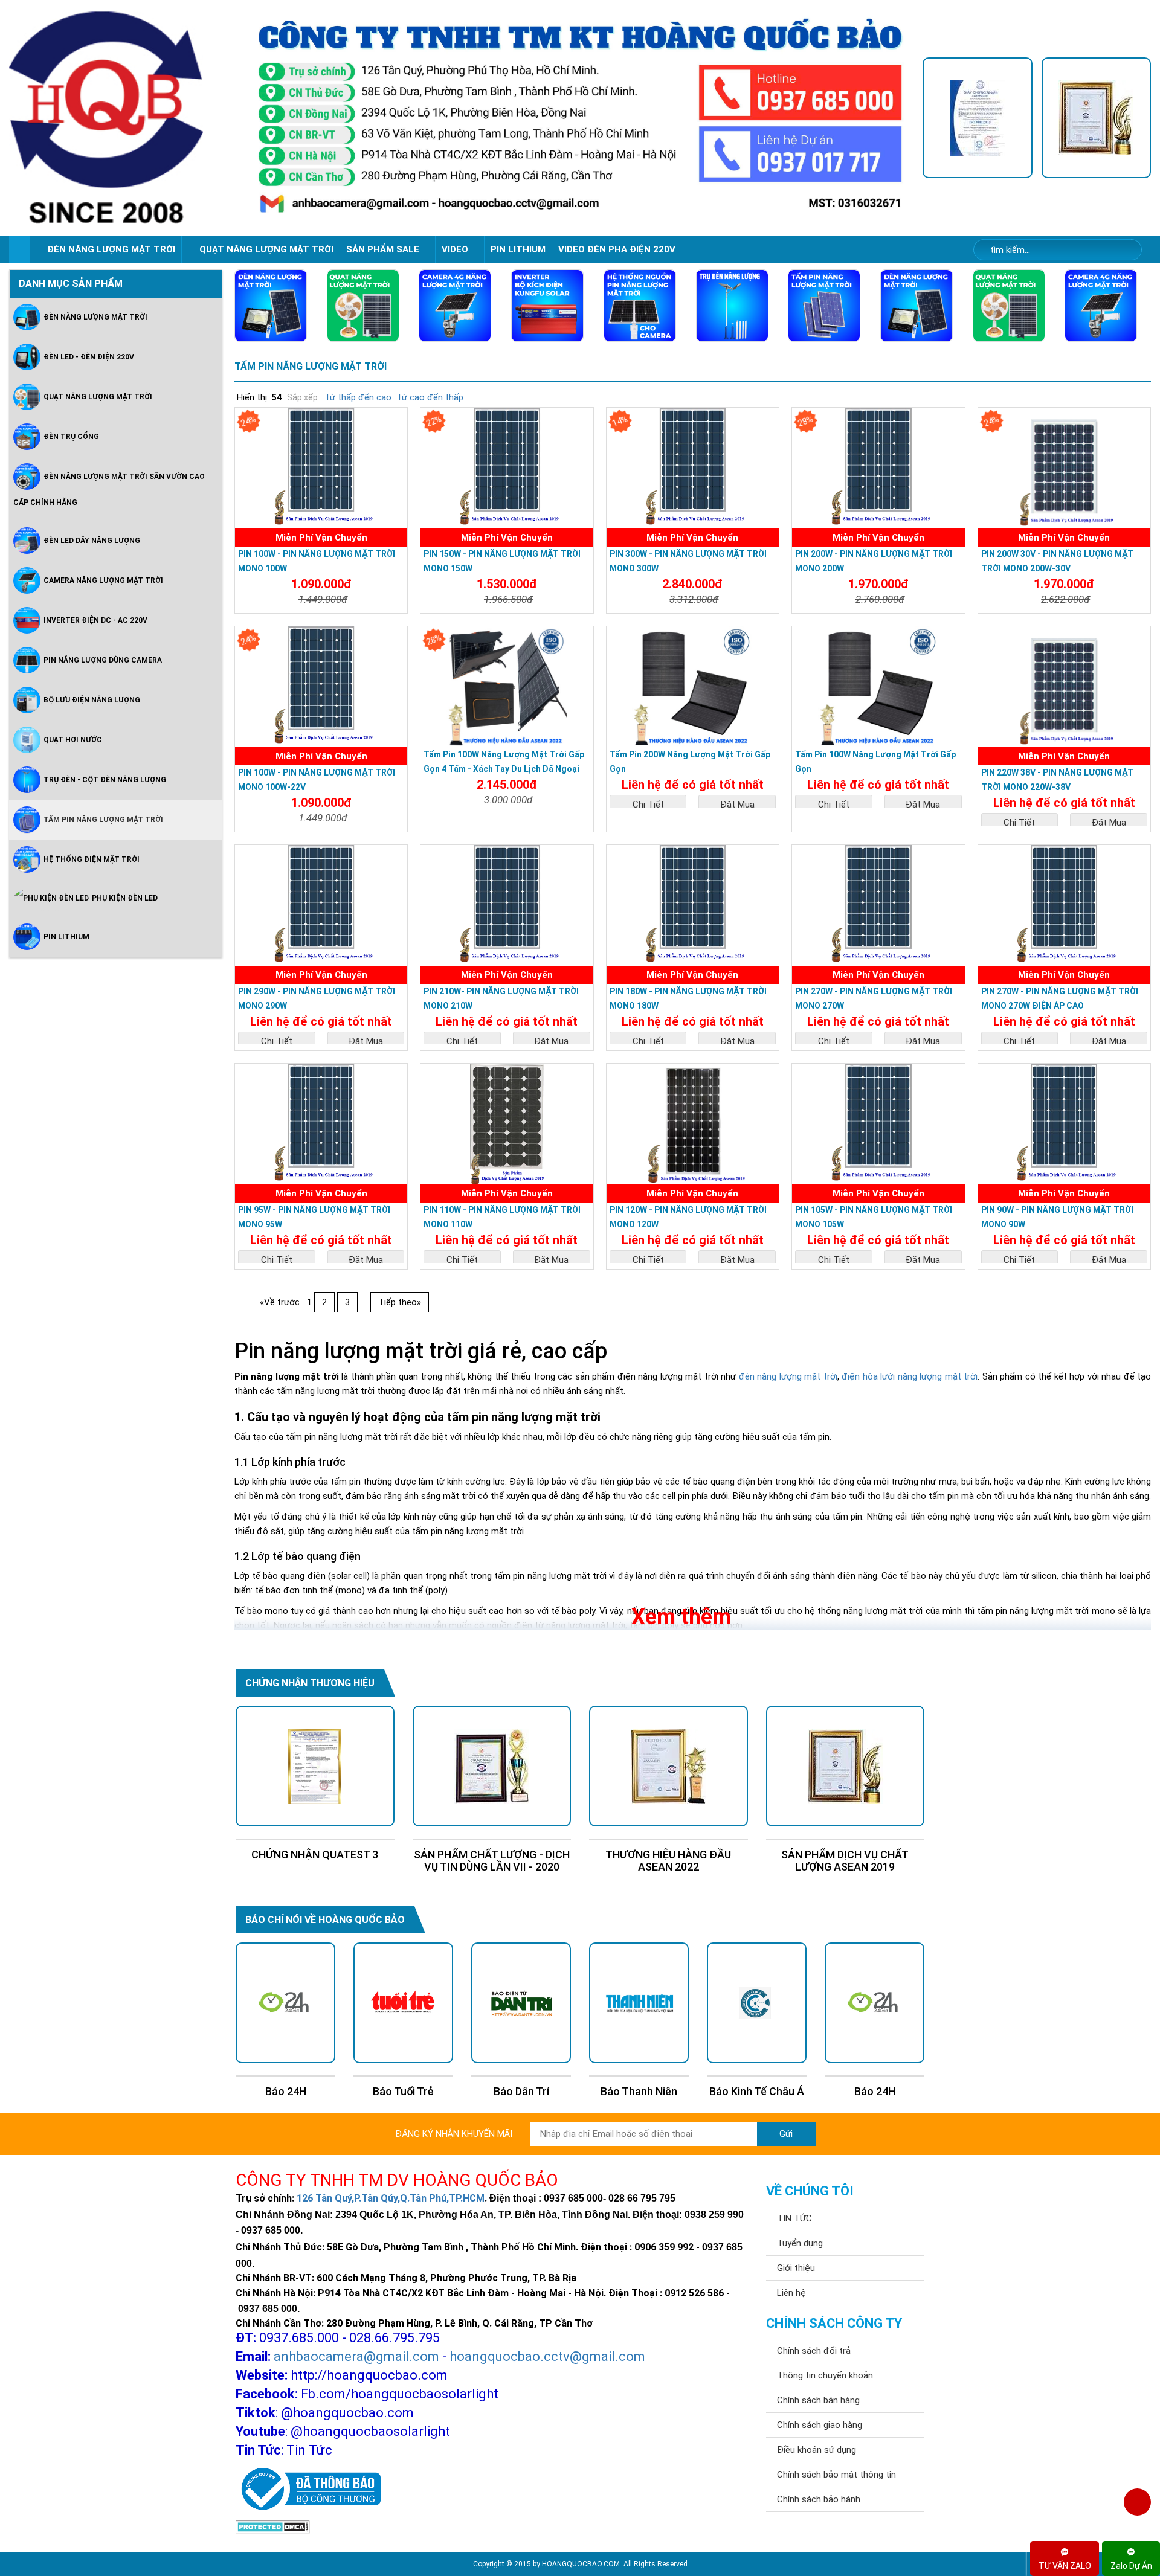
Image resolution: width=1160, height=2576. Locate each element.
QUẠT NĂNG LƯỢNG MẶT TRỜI (266, 249)
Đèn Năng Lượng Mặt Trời (95, 316)
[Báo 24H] (757, 2003)
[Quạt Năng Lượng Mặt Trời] (363, 306)
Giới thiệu (796, 2268)
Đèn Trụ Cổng (71, 436)
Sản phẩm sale (384, 249)
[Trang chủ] (19, 250)
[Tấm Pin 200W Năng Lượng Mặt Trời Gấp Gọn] (693, 687)
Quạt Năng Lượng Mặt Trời (98, 396)
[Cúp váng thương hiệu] (1097, 118)
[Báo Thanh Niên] (521, 2003)
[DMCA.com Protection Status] (273, 2526)
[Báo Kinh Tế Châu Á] (639, 2003)
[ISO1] (978, 118)
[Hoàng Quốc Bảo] (123, 118)
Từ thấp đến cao (358, 397)
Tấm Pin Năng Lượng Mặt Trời (103, 819)
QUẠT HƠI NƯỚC (73, 739)
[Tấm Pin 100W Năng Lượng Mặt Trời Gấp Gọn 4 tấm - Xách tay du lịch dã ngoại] (507, 687)
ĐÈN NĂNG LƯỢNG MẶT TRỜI (111, 249)
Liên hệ (791, 2293)
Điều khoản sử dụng (817, 2450)
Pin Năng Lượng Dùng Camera (103, 660)
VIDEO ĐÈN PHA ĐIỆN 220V (617, 249)
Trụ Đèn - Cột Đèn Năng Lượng (105, 779)
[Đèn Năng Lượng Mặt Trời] (271, 306)
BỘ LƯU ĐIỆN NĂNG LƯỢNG (92, 699)
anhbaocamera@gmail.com (356, 2356)
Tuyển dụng (800, 2243)
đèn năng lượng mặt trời (788, 1376)
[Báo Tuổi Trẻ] (285, 2003)
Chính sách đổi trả (814, 2351)
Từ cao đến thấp (430, 397)
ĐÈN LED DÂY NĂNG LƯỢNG (92, 540)
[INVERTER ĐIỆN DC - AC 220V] (547, 306)
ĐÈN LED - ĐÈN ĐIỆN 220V (89, 356)
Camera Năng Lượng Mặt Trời (103, 580)
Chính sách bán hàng (818, 2400)
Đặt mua (737, 805)
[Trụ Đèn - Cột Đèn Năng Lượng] (732, 306)
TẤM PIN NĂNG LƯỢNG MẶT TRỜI (311, 366)
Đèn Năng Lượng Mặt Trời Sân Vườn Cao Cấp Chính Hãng (109, 489)
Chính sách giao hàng (820, 2425)
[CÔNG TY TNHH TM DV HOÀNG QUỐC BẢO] (580, 118)
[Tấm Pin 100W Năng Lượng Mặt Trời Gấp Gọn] (878, 687)
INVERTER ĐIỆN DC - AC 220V (95, 620)
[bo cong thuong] (308, 2490)
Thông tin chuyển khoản (825, 2375)
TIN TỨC (794, 2218)
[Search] (1125, 250)
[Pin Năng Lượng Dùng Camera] (640, 306)
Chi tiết (648, 805)
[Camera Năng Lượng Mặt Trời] (455, 306)
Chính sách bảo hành (819, 2499)
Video (456, 249)
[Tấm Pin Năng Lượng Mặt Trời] (824, 306)
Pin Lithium (518, 249)
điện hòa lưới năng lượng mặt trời (910, 1376)
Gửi (786, 2134)
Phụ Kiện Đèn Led (125, 898)
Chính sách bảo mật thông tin (836, 2475)
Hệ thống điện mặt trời (92, 859)
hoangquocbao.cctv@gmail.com (547, 2356)
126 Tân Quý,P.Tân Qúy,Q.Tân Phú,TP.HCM (391, 2198)
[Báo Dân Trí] (403, 2003)
